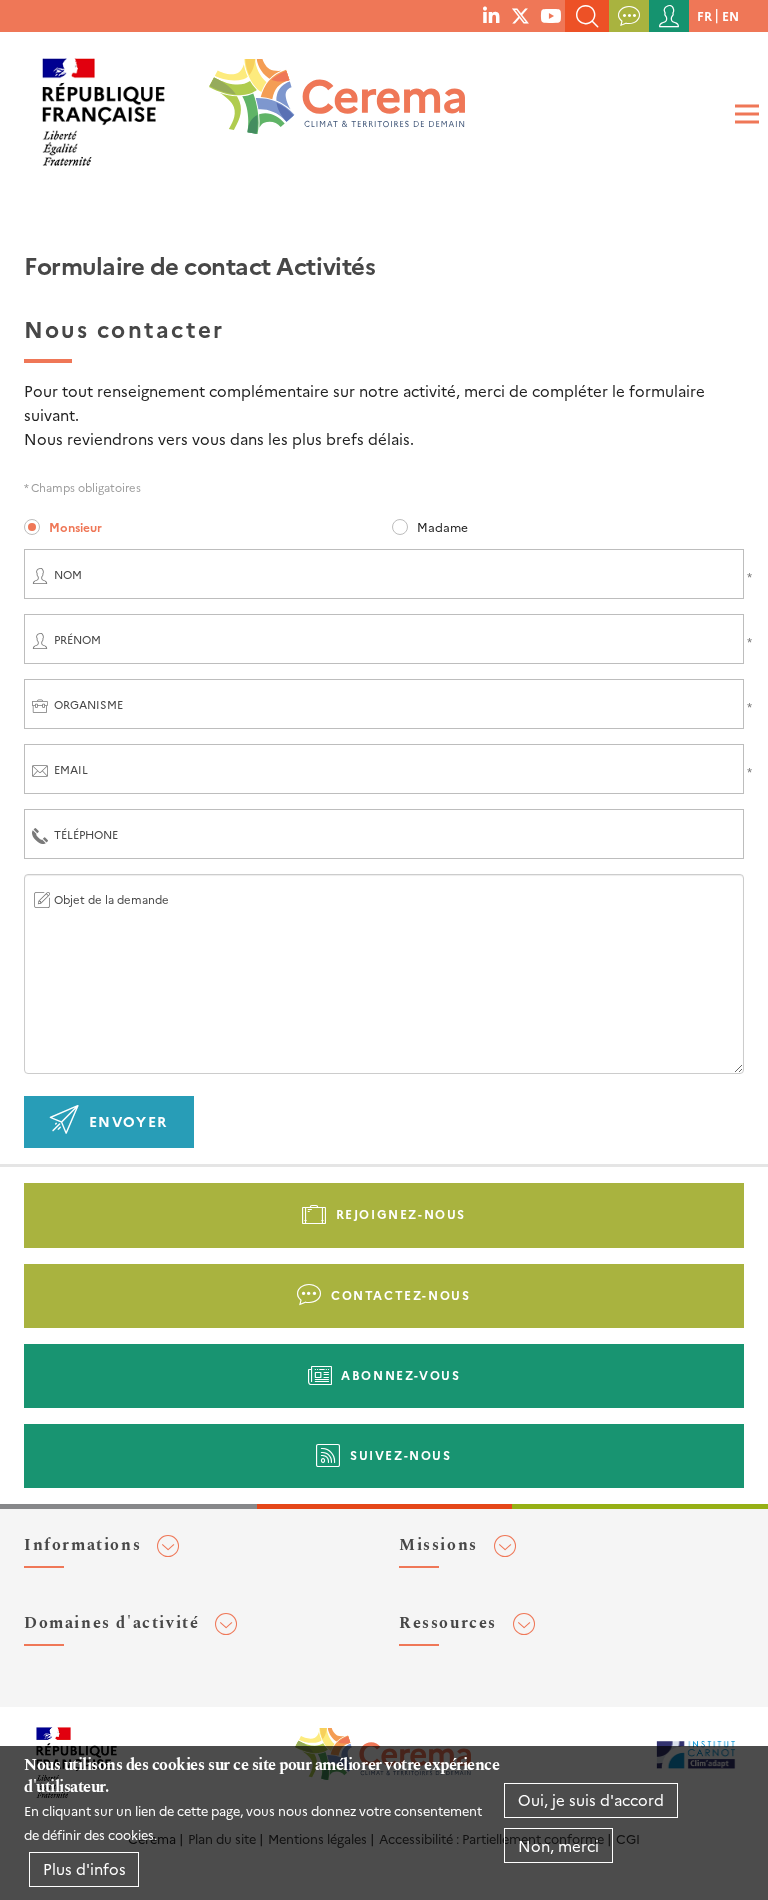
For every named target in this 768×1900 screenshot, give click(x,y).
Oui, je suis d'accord (591, 1799)
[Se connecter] (669, 16)
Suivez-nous (401, 1454)
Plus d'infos (84, 1868)
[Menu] (744, 114)
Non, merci (558, 1845)
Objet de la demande (111, 899)
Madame (442, 526)
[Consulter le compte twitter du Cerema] (520, 15)
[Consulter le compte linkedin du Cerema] (491, 15)
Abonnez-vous (400, 1374)
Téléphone (86, 834)
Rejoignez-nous (401, 1213)
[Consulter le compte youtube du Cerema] (550, 15)
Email (71, 769)
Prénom (77, 639)
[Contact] (629, 16)
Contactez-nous (400, 1294)
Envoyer (128, 1121)
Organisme (88, 704)
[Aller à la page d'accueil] (324, 104)
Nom (68, 574)
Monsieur (75, 526)
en (730, 15)
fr (704, 15)
